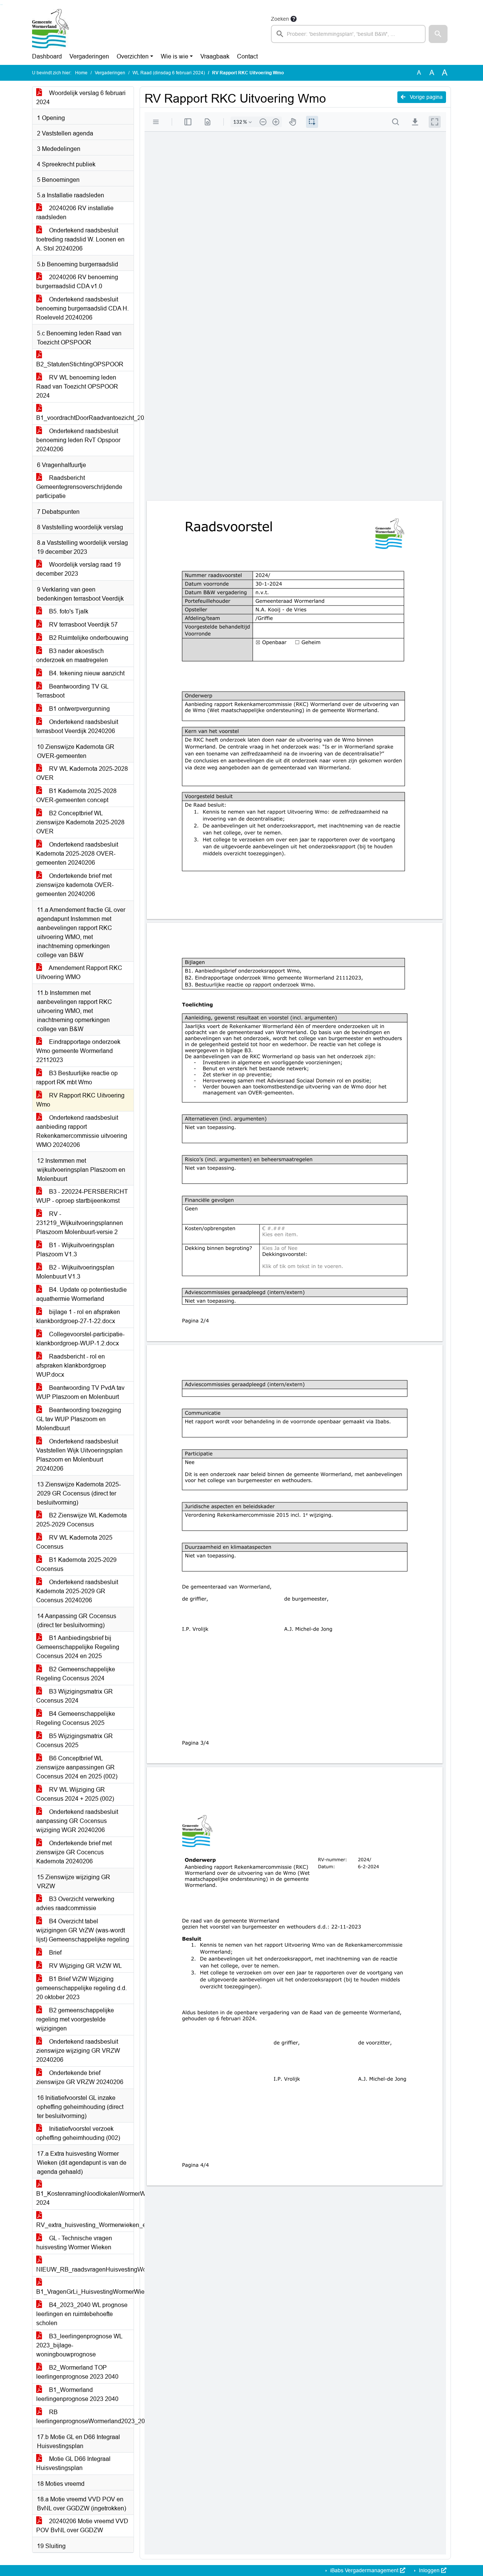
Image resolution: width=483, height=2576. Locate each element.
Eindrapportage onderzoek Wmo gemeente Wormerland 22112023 (78, 1051)
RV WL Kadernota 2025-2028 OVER (82, 773)
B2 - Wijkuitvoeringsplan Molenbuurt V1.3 (75, 1272)
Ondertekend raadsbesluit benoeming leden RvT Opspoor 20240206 (78, 440)
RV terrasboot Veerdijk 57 (83, 625)
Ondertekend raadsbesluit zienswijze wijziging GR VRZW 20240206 (78, 2051)
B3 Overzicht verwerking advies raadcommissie (75, 1904)
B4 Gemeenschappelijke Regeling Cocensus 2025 (76, 1718)
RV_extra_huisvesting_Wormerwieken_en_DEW (85, 2225)
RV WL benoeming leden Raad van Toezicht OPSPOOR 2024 (77, 387)
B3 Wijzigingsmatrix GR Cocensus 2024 (75, 1696)
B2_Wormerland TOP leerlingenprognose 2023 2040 (77, 2372)
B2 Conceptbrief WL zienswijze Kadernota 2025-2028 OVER (80, 822)
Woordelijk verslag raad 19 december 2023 (78, 569)
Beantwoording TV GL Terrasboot (72, 691)
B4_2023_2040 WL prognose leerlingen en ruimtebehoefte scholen (82, 2314)
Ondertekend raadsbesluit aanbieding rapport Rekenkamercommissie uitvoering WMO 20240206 (82, 1131)
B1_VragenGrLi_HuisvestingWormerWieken (85, 2292)
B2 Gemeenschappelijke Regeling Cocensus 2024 (76, 1674)
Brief (55, 1953)
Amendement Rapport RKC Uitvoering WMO (79, 972)
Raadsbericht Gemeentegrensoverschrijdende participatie (79, 487)
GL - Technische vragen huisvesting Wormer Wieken (74, 2243)
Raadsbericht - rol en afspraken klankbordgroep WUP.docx (71, 1366)
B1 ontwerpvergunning (79, 709)
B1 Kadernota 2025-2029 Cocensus (76, 1564)
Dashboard (47, 56)
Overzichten (133, 56)
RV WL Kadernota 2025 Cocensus (74, 1542)
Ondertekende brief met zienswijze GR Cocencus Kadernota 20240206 (74, 1852)
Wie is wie (175, 56)
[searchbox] (348, 34)
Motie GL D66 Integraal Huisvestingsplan (73, 2463)
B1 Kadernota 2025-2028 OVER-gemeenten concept (76, 795)
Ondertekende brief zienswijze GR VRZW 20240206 (80, 2077)
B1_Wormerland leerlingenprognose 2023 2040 (77, 2394)
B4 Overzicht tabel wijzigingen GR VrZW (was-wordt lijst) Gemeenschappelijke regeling (83, 1930)
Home (81, 73)
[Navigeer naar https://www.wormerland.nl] (51, 29)
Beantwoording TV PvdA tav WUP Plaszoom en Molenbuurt (80, 1392)
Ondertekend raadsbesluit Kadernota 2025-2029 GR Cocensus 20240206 (77, 1591)
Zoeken (280, 19)
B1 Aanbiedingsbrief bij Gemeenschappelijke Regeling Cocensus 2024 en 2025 (78, 1647)
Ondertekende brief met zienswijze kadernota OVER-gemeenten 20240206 (75, 885)
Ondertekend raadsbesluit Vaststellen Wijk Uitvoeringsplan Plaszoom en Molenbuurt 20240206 (79, 1455)
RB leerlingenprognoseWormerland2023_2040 (85, 2417)
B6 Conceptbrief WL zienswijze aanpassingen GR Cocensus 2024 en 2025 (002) (77, 1767)
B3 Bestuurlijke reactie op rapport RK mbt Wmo (77, 1078)
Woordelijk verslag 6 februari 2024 (81, 98)
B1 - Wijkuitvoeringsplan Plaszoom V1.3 (75, 1250)
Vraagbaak (215, 56)
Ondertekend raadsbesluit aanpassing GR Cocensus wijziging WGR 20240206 (77, 1821)
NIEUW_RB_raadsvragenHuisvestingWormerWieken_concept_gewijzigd (85, 2269)
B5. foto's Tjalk (68, 611)
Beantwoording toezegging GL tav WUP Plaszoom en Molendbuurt (79, 1419)
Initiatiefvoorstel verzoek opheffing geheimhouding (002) (78, 2133)
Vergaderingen (89, 56)
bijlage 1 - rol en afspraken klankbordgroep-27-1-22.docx (78, 1316)
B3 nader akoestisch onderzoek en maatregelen (72, 656)
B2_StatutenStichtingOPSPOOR (80, 364)
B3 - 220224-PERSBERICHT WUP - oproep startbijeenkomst (82, 1196)
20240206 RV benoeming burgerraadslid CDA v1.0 (77, 282)
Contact (247, 56)
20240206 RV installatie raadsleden (75, 213)
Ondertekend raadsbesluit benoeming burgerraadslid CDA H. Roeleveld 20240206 (82, 308)
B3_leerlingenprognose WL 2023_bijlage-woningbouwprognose (79, 2345)
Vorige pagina (425, 97)
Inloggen (429, 2570)
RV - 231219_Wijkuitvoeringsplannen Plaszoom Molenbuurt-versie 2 (80, 1223)
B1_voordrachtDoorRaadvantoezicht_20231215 (85, 418)
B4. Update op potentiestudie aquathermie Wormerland (82, 1294)
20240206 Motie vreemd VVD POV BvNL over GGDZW (82, 2526)
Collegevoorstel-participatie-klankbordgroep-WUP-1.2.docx (80, 1339)
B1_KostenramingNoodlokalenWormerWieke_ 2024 (85, 2198)
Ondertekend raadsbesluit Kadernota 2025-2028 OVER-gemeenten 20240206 (77, 854)
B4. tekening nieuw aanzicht (86, 673)
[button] (438, 34)
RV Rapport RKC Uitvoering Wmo (80, 1100)
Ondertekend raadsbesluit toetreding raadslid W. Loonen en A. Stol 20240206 (80, 239)
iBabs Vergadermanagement (364, 2570)
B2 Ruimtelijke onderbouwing (88, 638)
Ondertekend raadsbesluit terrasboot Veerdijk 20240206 (77, 726)
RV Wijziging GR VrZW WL (85, 1966)
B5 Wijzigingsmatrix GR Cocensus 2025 (75, 1741)
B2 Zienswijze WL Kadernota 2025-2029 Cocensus (82, 1520)
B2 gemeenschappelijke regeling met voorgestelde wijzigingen (75, 2019)
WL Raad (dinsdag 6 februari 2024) (169, 73)
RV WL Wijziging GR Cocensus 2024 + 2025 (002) (75, 1794)
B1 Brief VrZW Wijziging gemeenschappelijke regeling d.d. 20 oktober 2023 (82, 1988)
